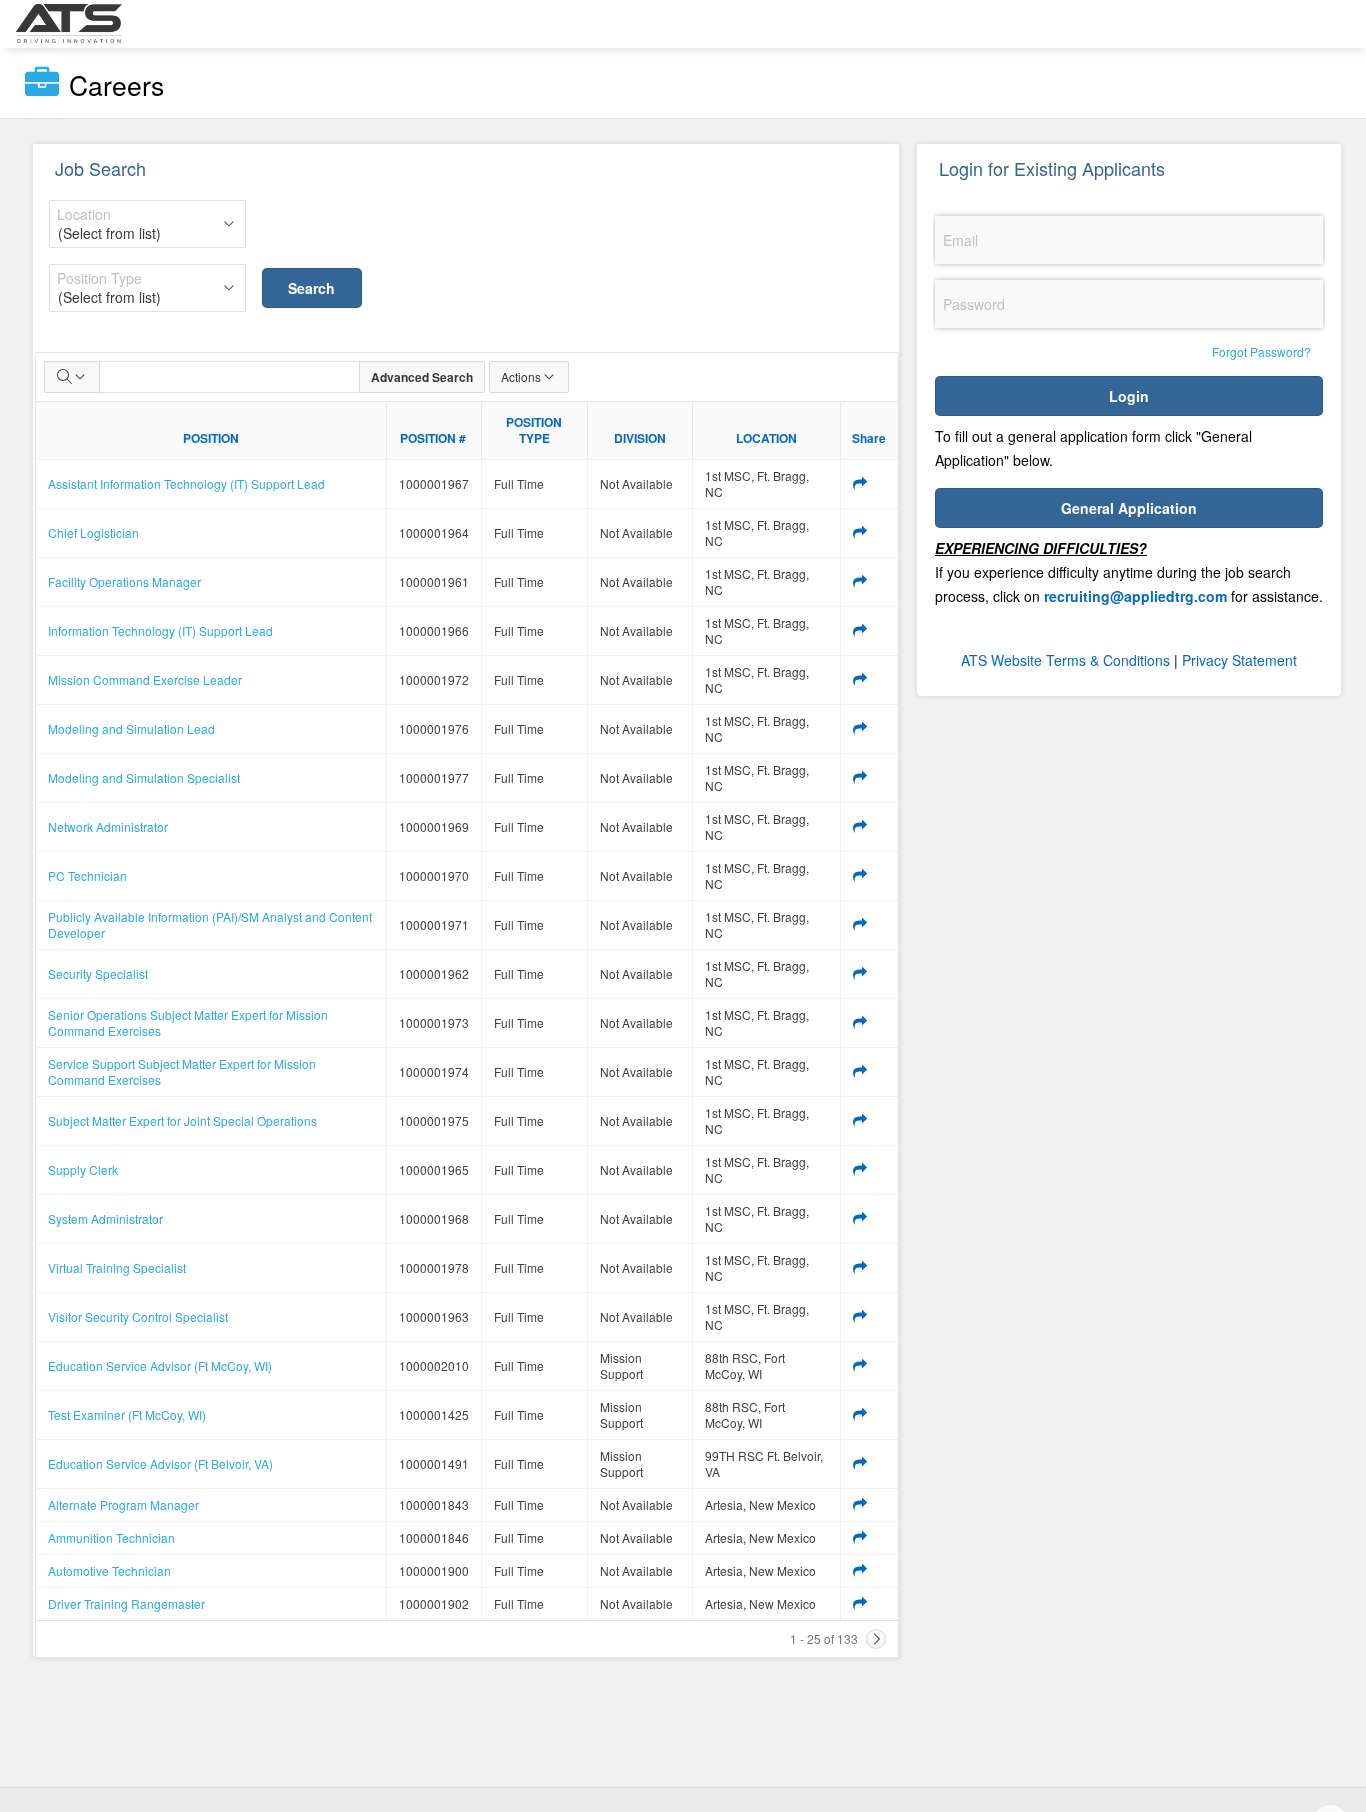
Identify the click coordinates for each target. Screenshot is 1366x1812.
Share (869, 438)
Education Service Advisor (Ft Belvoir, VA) (160, 1463)
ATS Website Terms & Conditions (1065, 660)
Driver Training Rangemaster (126, 1603)
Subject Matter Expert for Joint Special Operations (182, 1120)
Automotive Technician (109, 1570)
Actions (521, 376)
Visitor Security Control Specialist (138, 1316)
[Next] (876, 1639)
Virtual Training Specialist (117, 1267)
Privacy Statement (1239, 660)
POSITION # (433, 438)
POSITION (211, 438)
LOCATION (766, 438)
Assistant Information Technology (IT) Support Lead (186, 483)
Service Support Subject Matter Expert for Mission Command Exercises (182, 1071)
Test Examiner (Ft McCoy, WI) (127, 1414)
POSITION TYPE (534, 430)
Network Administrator (108, 826)
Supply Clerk (83, 1169)
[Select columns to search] (72, 377)
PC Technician (87, 875)
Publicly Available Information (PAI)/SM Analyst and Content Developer (210, 924)
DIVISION (640, 438)
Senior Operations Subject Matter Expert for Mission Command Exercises (188, 1022)
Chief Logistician (93, 532)
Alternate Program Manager (123, 1504)
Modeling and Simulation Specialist (144, 777)
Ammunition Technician (111, 1537)
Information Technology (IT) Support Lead (160, 630)
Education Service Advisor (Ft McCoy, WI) (160, 1365)
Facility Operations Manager (124, 581)
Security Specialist (98, 973)
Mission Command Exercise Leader (145, 679)
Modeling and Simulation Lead (131, 728)
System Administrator (105, 1218)
